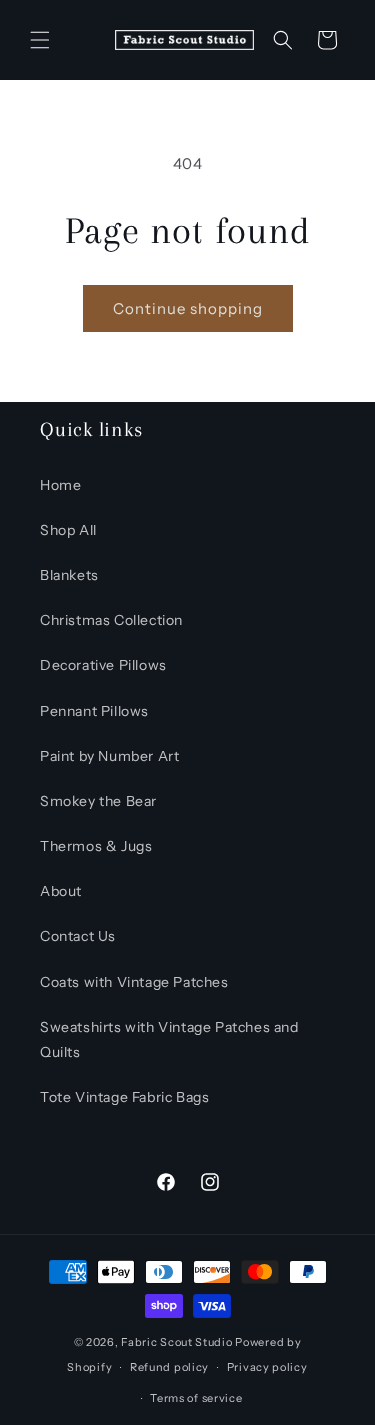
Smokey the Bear (98, 801)
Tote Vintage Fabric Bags (124, 1097)
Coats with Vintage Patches (134, 982)
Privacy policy (267, 1367)
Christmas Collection (111, 620)
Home (60, 485)
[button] (40, 40)
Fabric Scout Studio (176, 1342)
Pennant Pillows (94, 711)
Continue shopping (188, 308)
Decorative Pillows (103, 665)
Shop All (68, 530)
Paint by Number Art (109, 756)
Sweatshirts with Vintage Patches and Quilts (169, 1039)
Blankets (69, 575)
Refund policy (169, 1367)
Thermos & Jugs (96, 846)
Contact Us (78, 936)
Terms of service (196, 1398)
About (61, 891)
